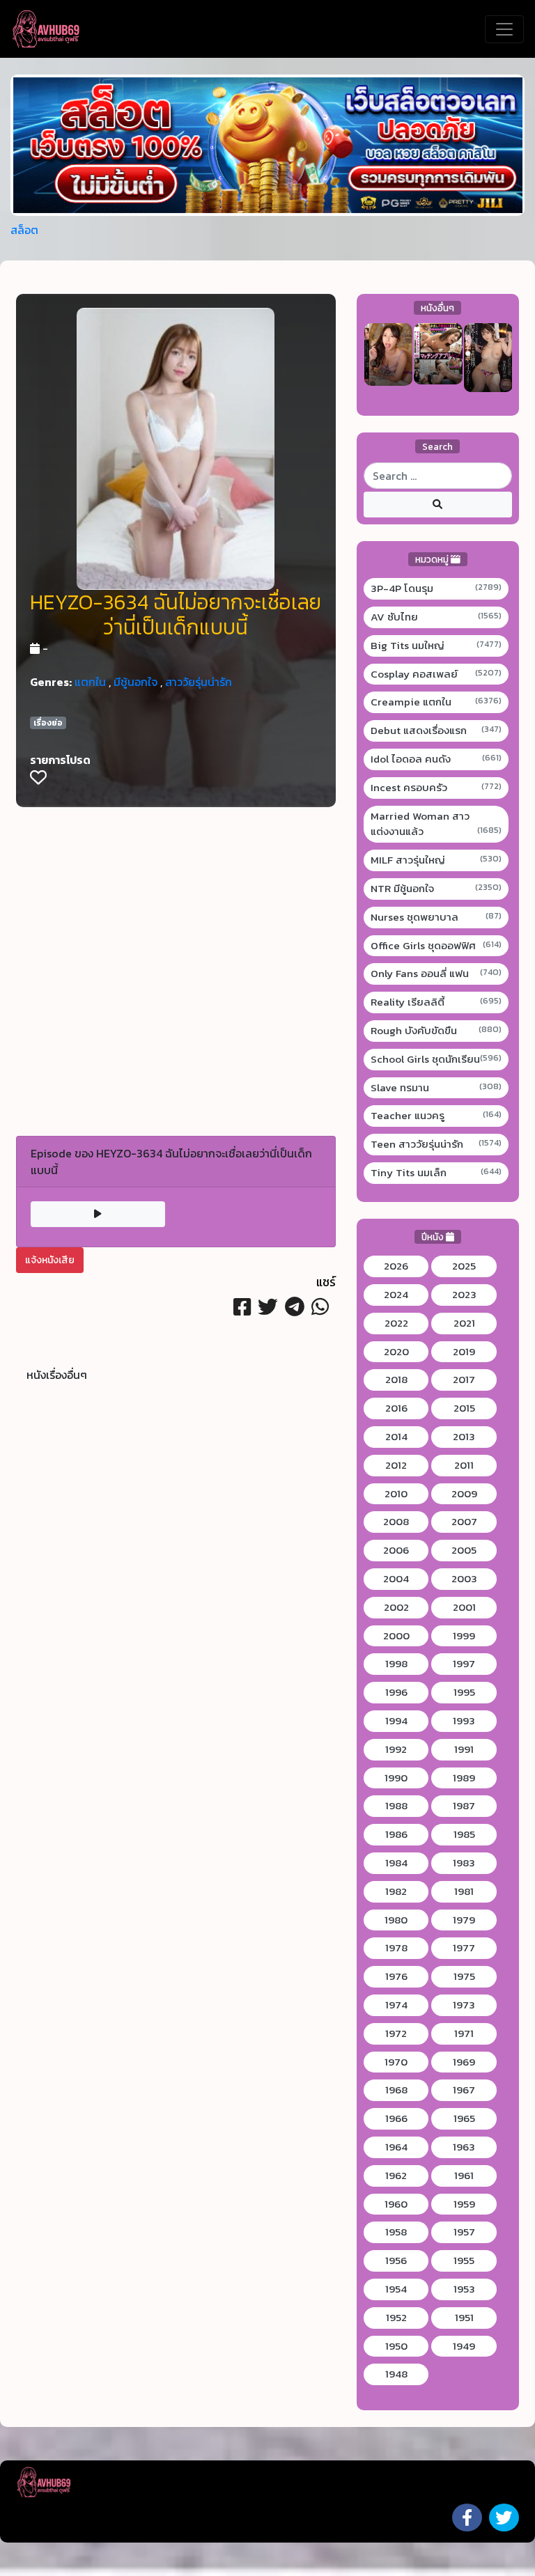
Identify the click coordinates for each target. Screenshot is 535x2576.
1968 (396, 2090)
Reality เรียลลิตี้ (436, 1002)
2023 (464, 1295)
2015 (464, 1408)
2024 (396, 1295)
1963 (464, 2147)
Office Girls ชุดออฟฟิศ (436, 946)
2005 (464, 1550)
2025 (464, 1266)
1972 (396, 2034)
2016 (396, 1408)
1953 (464, 2289)
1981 (464, 1891)
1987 (464, 1806)
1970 (396, 2062)
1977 (464, 1948)
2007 (464, 1522)
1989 (464, 1778)
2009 (464, 1494)
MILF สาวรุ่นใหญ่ (436, 860)
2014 (396, 1437)
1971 (464, 2034)
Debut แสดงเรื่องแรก (436, 731)
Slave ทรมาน (436, 1088)
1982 (396, 1891)
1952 (396, 2318)
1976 (396, 1976)
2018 (396, 1380)
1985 (464, 1834)
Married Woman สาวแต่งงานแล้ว (436, 824)
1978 (396, 1948)
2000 (396, 1636)
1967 (464, 2090)
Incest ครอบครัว (436, 788)
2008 (396, 1522)
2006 (396, 1550)
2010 (396, 1494)
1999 (464, 1636)
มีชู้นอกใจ (135, 682)
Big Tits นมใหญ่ (436, 646)
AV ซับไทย (436, 617)
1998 (396, 1664)
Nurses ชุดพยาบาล (436, 917)
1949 (464, 2346)
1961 (464, 2176)
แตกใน (90, 682)
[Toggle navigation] (504, 29)
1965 (464, 2118)
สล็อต (24, 230)
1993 (464, 1721)
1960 (396, 2204)
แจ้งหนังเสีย (50, 1260)
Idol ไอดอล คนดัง (436, 759)
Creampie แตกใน (436, 702)
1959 (464, 2204)
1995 (464, 1692)
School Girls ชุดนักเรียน (436, 1059)
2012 (396, 1465)
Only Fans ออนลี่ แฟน (436, 974)
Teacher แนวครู (436, 1116)
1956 (396, 2261)
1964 (396, 2147)
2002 (396, 1607)
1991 (464, 1749)
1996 (396, 1692)
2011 (464, 1465)
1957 (464, 2232)
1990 (396, 1778)
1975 (464, 1976)
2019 (464, 1352)
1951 (464, 2318)
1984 (396, 1863)
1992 (396, 1749)
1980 (396, 1920)
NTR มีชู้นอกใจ (436, 889)
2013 (464, 1437)
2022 (396, 1323)
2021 (464, 1323)
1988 (396, 1806)
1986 (396, 1834)
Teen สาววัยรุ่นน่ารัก (436, 1144)
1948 (396, 2374)
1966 (396, 2118)
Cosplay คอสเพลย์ (436, 674)
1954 (396, 2289)
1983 (464, 1863)
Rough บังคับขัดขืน (436, 1031)
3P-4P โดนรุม (436, 588)
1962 (396, 2176)
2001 (464, 1607)
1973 (464, 2005)
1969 (464, 2062)
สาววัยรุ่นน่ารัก (199, 682)
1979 (464, 1920)
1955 (464, 2261)
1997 (464, 1664)
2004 (396, 1579)
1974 (396, 2005)
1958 (396, 2232)
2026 (396, 1266)
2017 (464, 1380)
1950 (396, 2346)
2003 (464, 1579)
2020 (396, 1352)
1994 (396, 1721)
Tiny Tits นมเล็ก (436, 1173)
